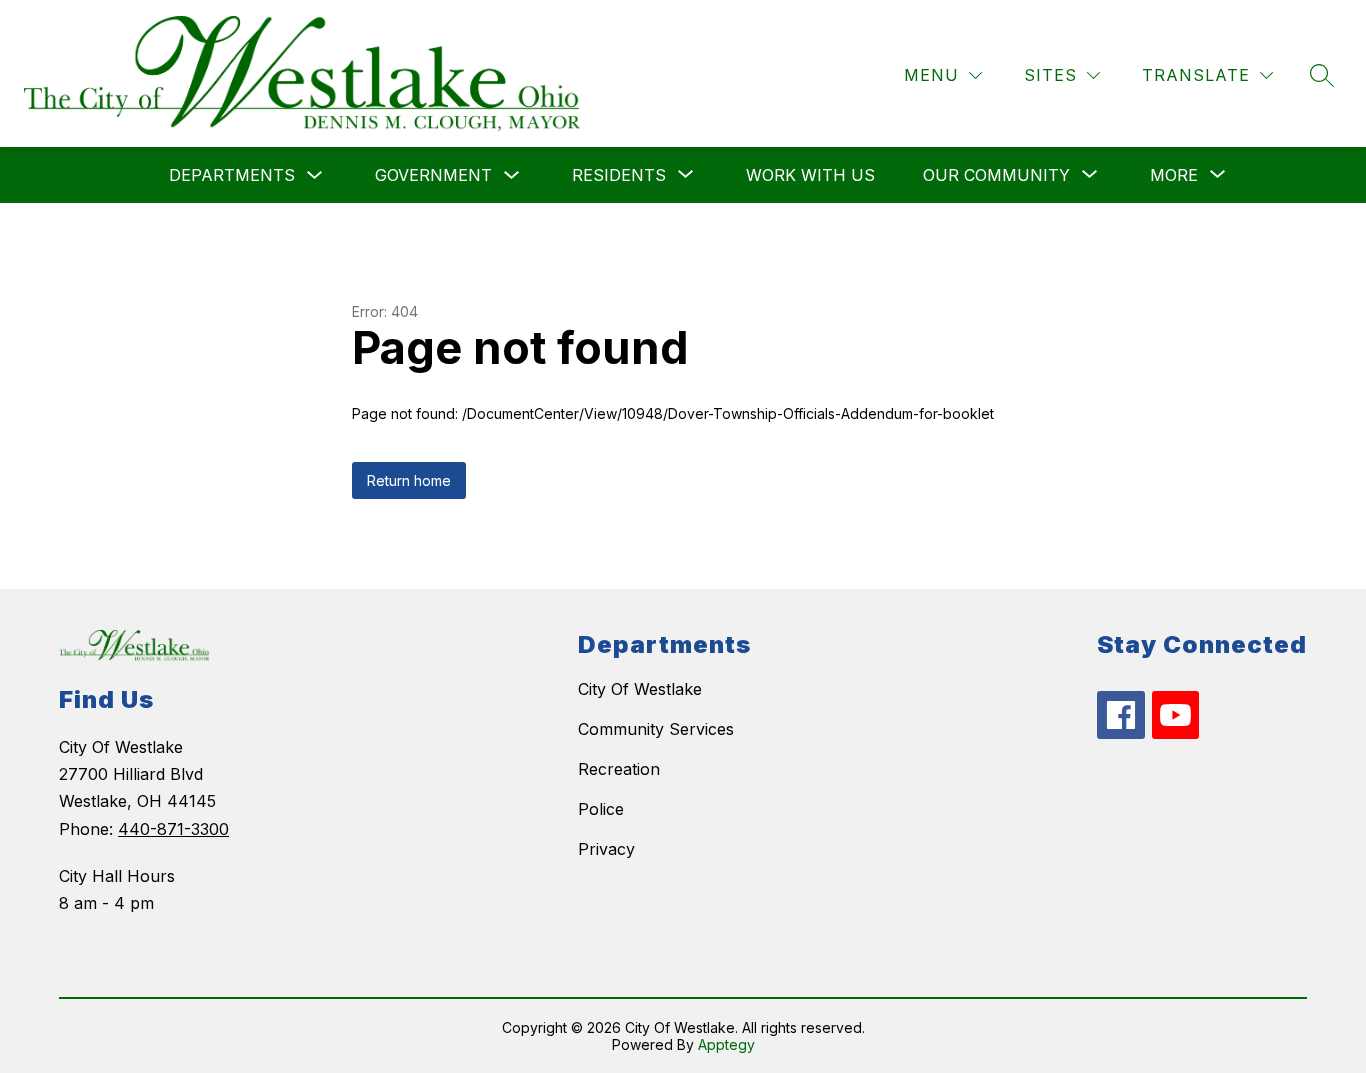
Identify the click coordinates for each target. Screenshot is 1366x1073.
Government (433, 175)
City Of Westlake (640, 689)
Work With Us (810, 175)
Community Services (656, 729)
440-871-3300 (173, 829)
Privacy (606, 849)
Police (601, 809)
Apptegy (726, 1044)
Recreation (619, 769)
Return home (409, 480)
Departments (232, 175)
